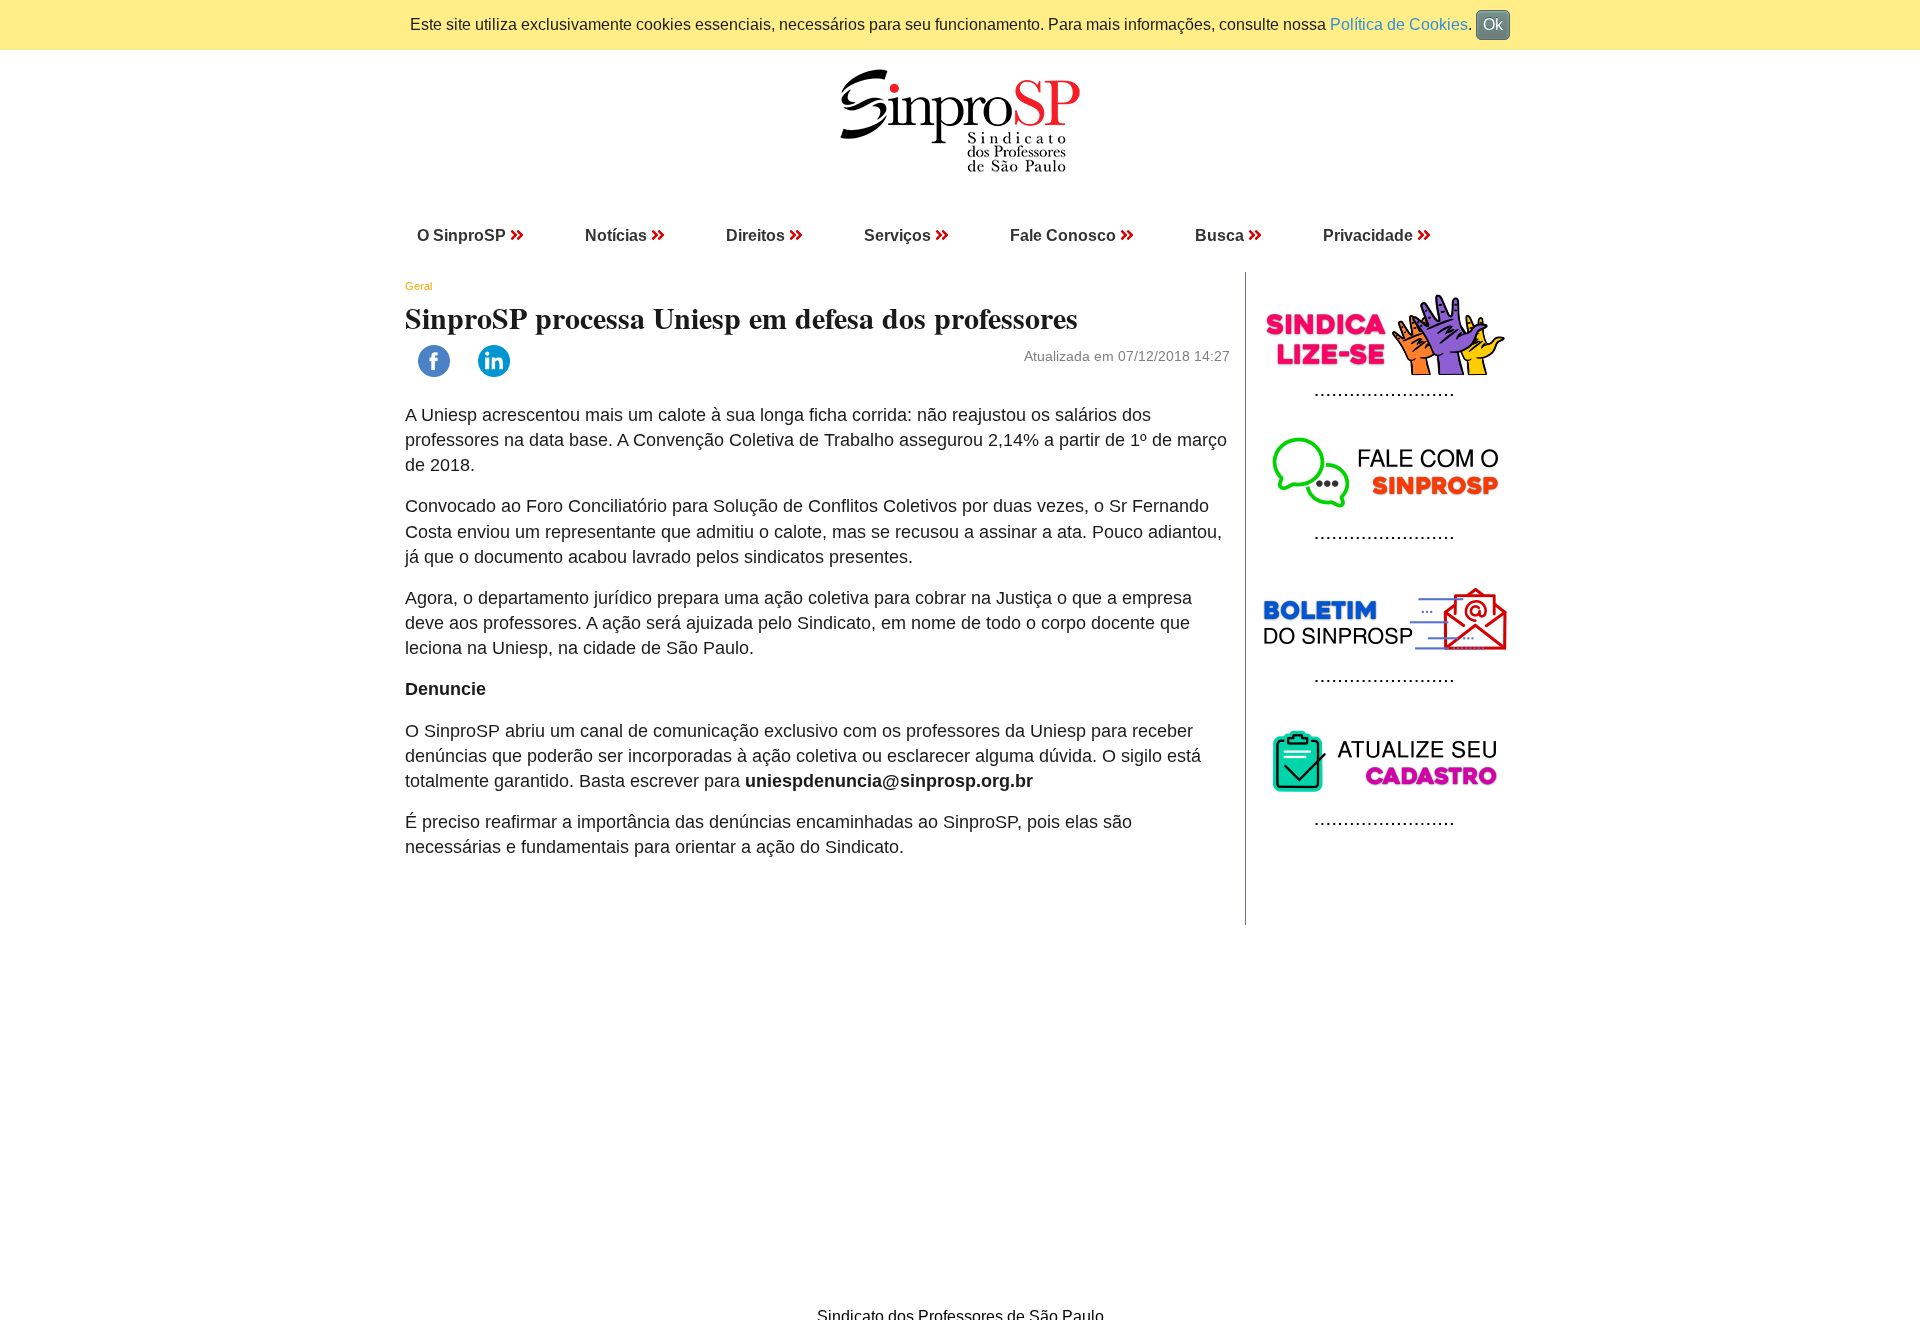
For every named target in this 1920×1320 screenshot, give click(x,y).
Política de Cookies (1399, 24)
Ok (1493, 24)
